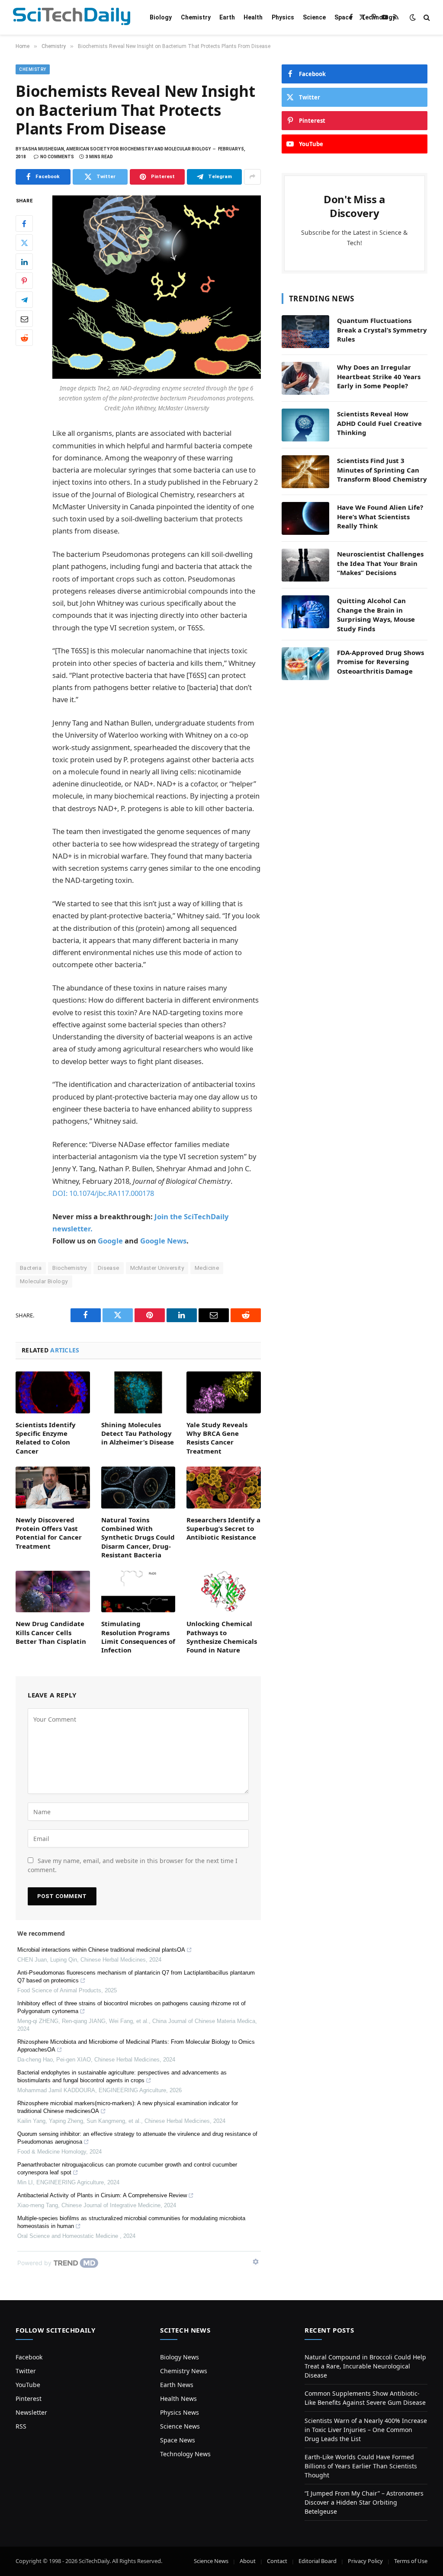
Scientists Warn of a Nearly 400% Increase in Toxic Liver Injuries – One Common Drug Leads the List (366, 2430)
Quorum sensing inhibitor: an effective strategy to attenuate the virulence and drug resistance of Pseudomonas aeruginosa (137, 2138)
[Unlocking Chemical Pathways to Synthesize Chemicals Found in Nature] (224, 1592)
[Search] (426, 18)
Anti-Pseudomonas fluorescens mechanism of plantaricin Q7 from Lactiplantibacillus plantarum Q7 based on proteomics (136, 1977)
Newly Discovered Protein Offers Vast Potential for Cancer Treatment (49, 1533)
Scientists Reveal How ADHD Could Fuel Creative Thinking (379, 423)
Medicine (207, 1268)
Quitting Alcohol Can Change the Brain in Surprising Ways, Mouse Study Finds (376, 614)
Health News (178, 2399)
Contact (277, 2561)
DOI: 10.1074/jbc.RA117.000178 (103, 1193)
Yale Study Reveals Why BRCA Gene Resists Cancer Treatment (217, 1438)
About (248, 2561)
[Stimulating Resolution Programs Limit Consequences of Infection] (138, 1592)
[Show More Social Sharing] (252, 177)
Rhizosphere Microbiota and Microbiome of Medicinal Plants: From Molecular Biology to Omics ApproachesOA (136, 2046)
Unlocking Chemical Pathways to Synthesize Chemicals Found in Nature (222, 1637)
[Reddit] (24, 338)
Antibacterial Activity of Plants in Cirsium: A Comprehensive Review (102, 2195)
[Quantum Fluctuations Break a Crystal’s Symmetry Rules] (305, 332)
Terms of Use (411, 2561)
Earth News (177, 2385)
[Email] (24, 319)
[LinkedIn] (24, 262)
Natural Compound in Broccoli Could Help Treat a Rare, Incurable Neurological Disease (365, 2366)
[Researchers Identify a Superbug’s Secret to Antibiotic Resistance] (224, 1488)
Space (343, 17)
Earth (227, 17)
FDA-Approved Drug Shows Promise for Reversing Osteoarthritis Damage (380, 662)
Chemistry (196, 17)
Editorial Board (318, 2561)
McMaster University (157, 1268)
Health (253, 17)
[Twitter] (24, 243)
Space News (178, 2440)
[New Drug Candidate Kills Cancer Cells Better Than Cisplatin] (53, 1592)
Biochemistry (70, 1268)
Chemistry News (184, 2371)
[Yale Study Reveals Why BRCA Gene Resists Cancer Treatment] (224, 1392)
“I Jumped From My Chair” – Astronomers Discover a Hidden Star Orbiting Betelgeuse (364, 2502)
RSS (21, 2426)
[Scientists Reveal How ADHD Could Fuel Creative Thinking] (305, 425)
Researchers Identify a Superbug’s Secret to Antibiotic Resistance (223, 1529)
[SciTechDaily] (72, 18)
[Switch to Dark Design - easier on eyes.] (413, 17)
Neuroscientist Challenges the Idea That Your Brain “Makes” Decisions (380, 563)
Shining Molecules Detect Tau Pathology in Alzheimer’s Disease (138, 1433)
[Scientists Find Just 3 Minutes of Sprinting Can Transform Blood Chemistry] (305, 472)
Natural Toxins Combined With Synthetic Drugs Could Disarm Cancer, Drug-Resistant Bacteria (138, 1537)
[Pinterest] (24, 281)
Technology (378, 17)
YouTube (28, 2385)
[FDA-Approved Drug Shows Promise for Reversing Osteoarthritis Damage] (305, 664)
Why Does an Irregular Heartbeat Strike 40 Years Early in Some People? (379, 376)
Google (110, 1241)
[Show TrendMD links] (256, 2262)
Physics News (180, 2412)
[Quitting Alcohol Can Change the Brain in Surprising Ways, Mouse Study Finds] (305, 612)
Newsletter (31, 2412)
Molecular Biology (44, 1281)
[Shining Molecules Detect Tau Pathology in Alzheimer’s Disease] (138, 1392)
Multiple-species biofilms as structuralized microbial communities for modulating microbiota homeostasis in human (131, 2222)
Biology (161, 17)
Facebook (29, 2357)
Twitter (26, 2371)
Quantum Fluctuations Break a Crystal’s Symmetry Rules (382, 330)
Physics (283, 17)
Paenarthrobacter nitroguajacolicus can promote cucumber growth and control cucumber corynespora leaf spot (127, 2169)
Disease (109, 1268)
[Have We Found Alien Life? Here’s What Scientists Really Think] (305, 518)
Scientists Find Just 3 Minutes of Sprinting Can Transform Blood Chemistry (382, 470)
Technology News (185, 2454)
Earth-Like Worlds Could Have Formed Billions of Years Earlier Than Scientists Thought (361, 2466)
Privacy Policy (365, 2561)
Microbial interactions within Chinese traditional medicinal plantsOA (101, 1950)
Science (314, 17)
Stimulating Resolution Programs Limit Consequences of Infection (138, 1637)
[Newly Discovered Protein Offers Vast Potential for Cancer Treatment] (53, 1487)
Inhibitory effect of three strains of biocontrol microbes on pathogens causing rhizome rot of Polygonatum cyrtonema (132, 2007)
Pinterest (29, 2399)
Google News (163, 1241)
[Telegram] (24, 300)
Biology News (180, 2357)
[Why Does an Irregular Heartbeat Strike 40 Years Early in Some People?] (305, 378)
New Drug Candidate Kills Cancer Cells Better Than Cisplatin (51, 1632)
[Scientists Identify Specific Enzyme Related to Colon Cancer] (53, 1392)
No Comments (57, 157)
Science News (180, 2426)
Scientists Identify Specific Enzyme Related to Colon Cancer (46, 1438)
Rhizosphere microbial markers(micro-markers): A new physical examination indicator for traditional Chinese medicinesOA (128, 2107)
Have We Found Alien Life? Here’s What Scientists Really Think (380, 516)
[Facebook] (24, 224)
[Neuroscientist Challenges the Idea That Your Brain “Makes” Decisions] (305, 565)
